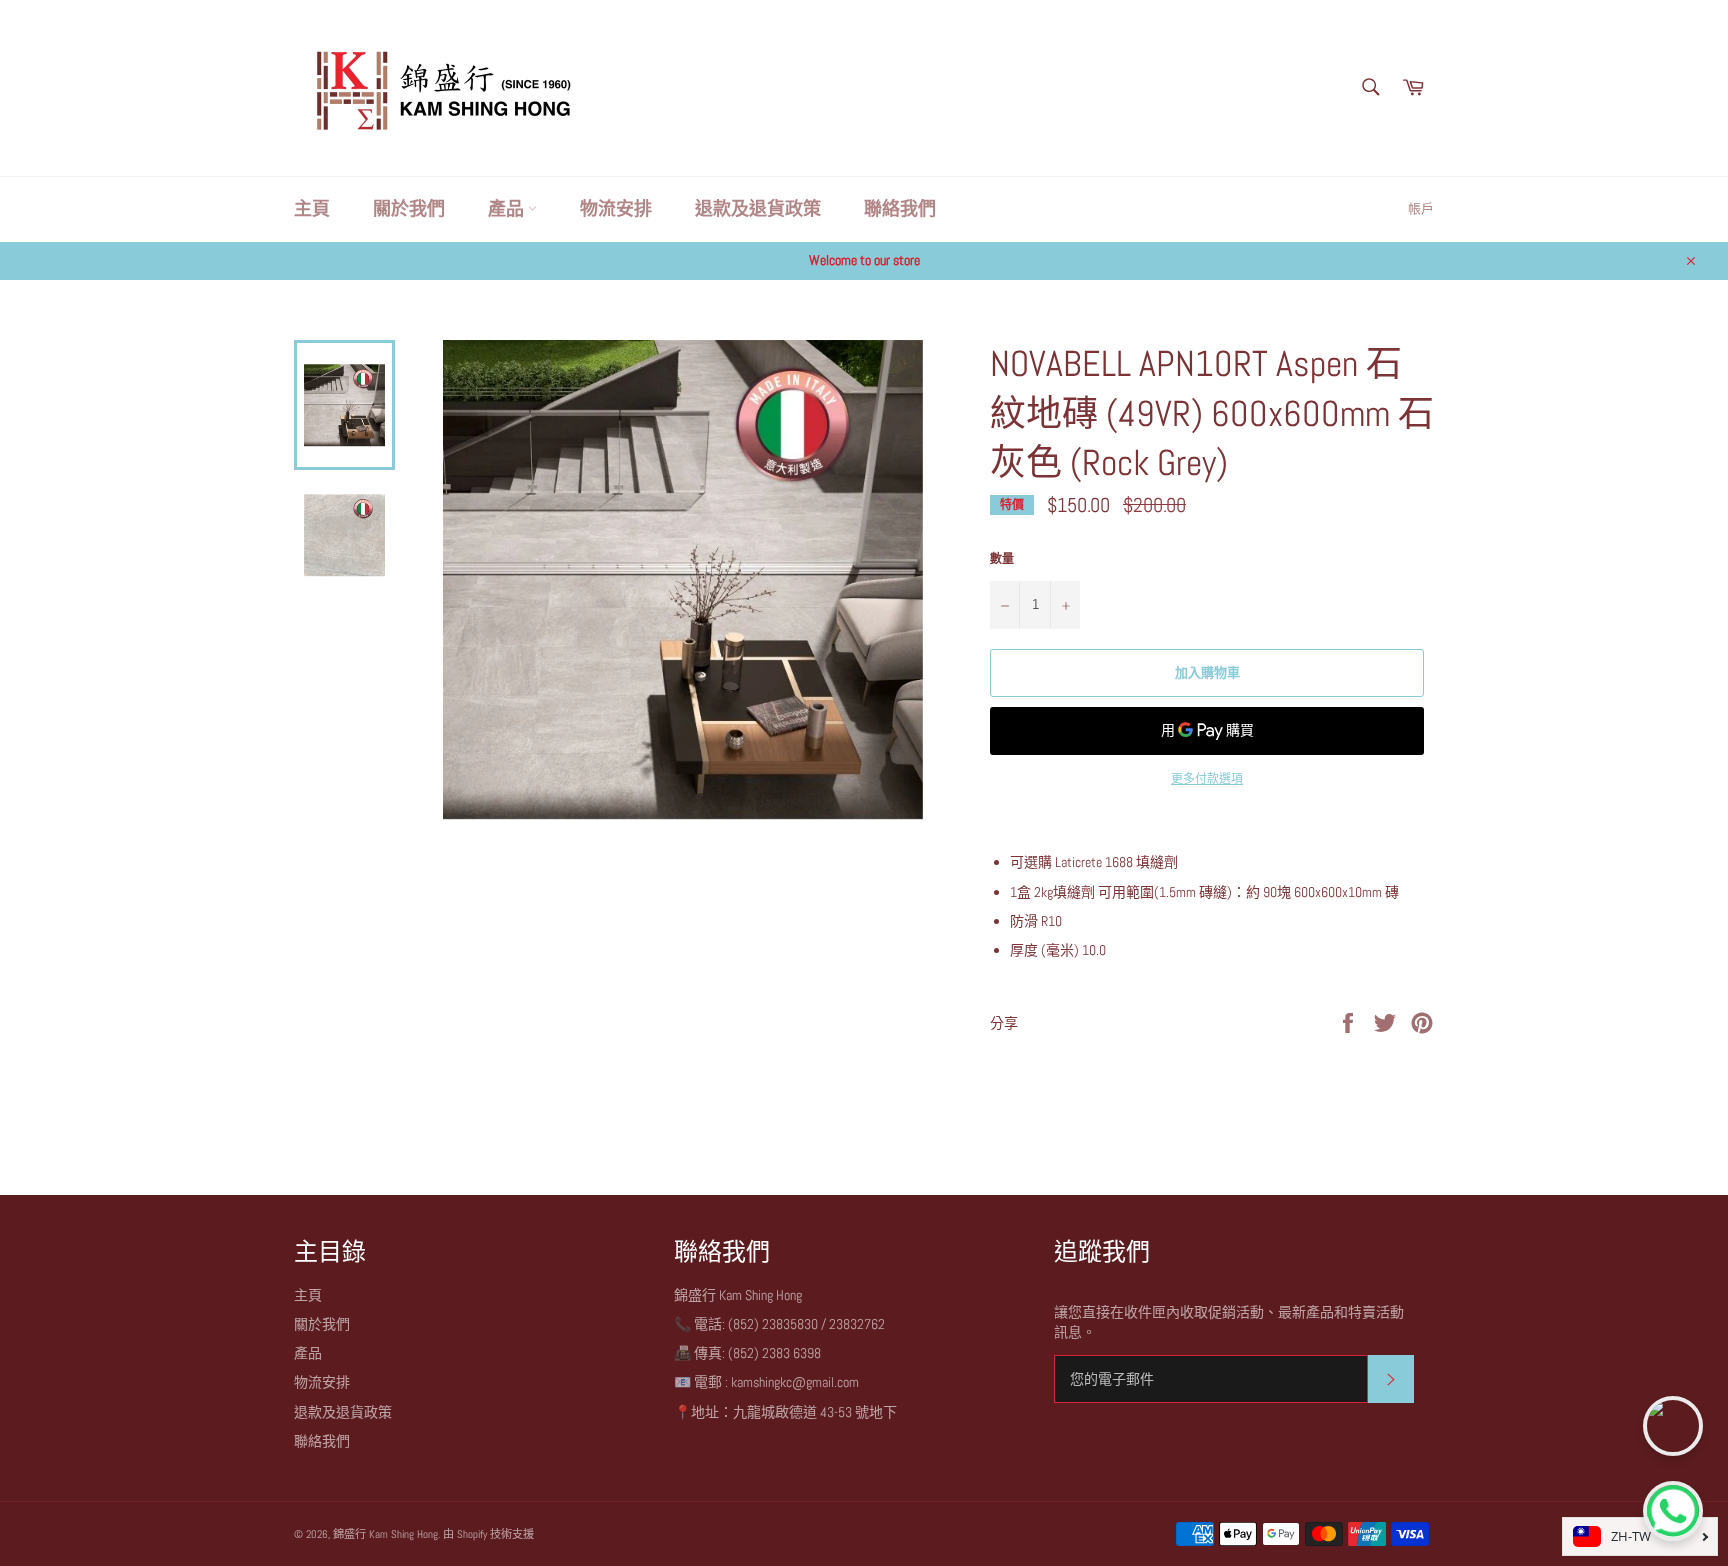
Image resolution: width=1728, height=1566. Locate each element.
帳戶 (1421, 208)
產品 (508, 208)
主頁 (312, 208)
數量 (1002, 559)
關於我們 (409, 208)
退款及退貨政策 (758, 208)
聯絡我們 (900, 208)
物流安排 (616, 208)
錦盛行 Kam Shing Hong (385, 1534)
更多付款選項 (1207, 779)
